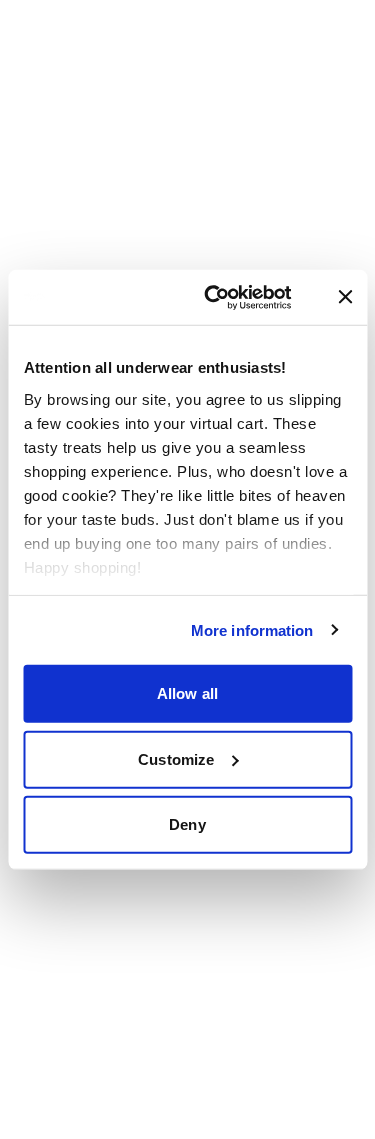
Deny (187, 824)
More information (252, 629)
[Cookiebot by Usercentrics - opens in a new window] (235, 297)
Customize (176, 758)
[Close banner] (345, 297)
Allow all (187, 693)
